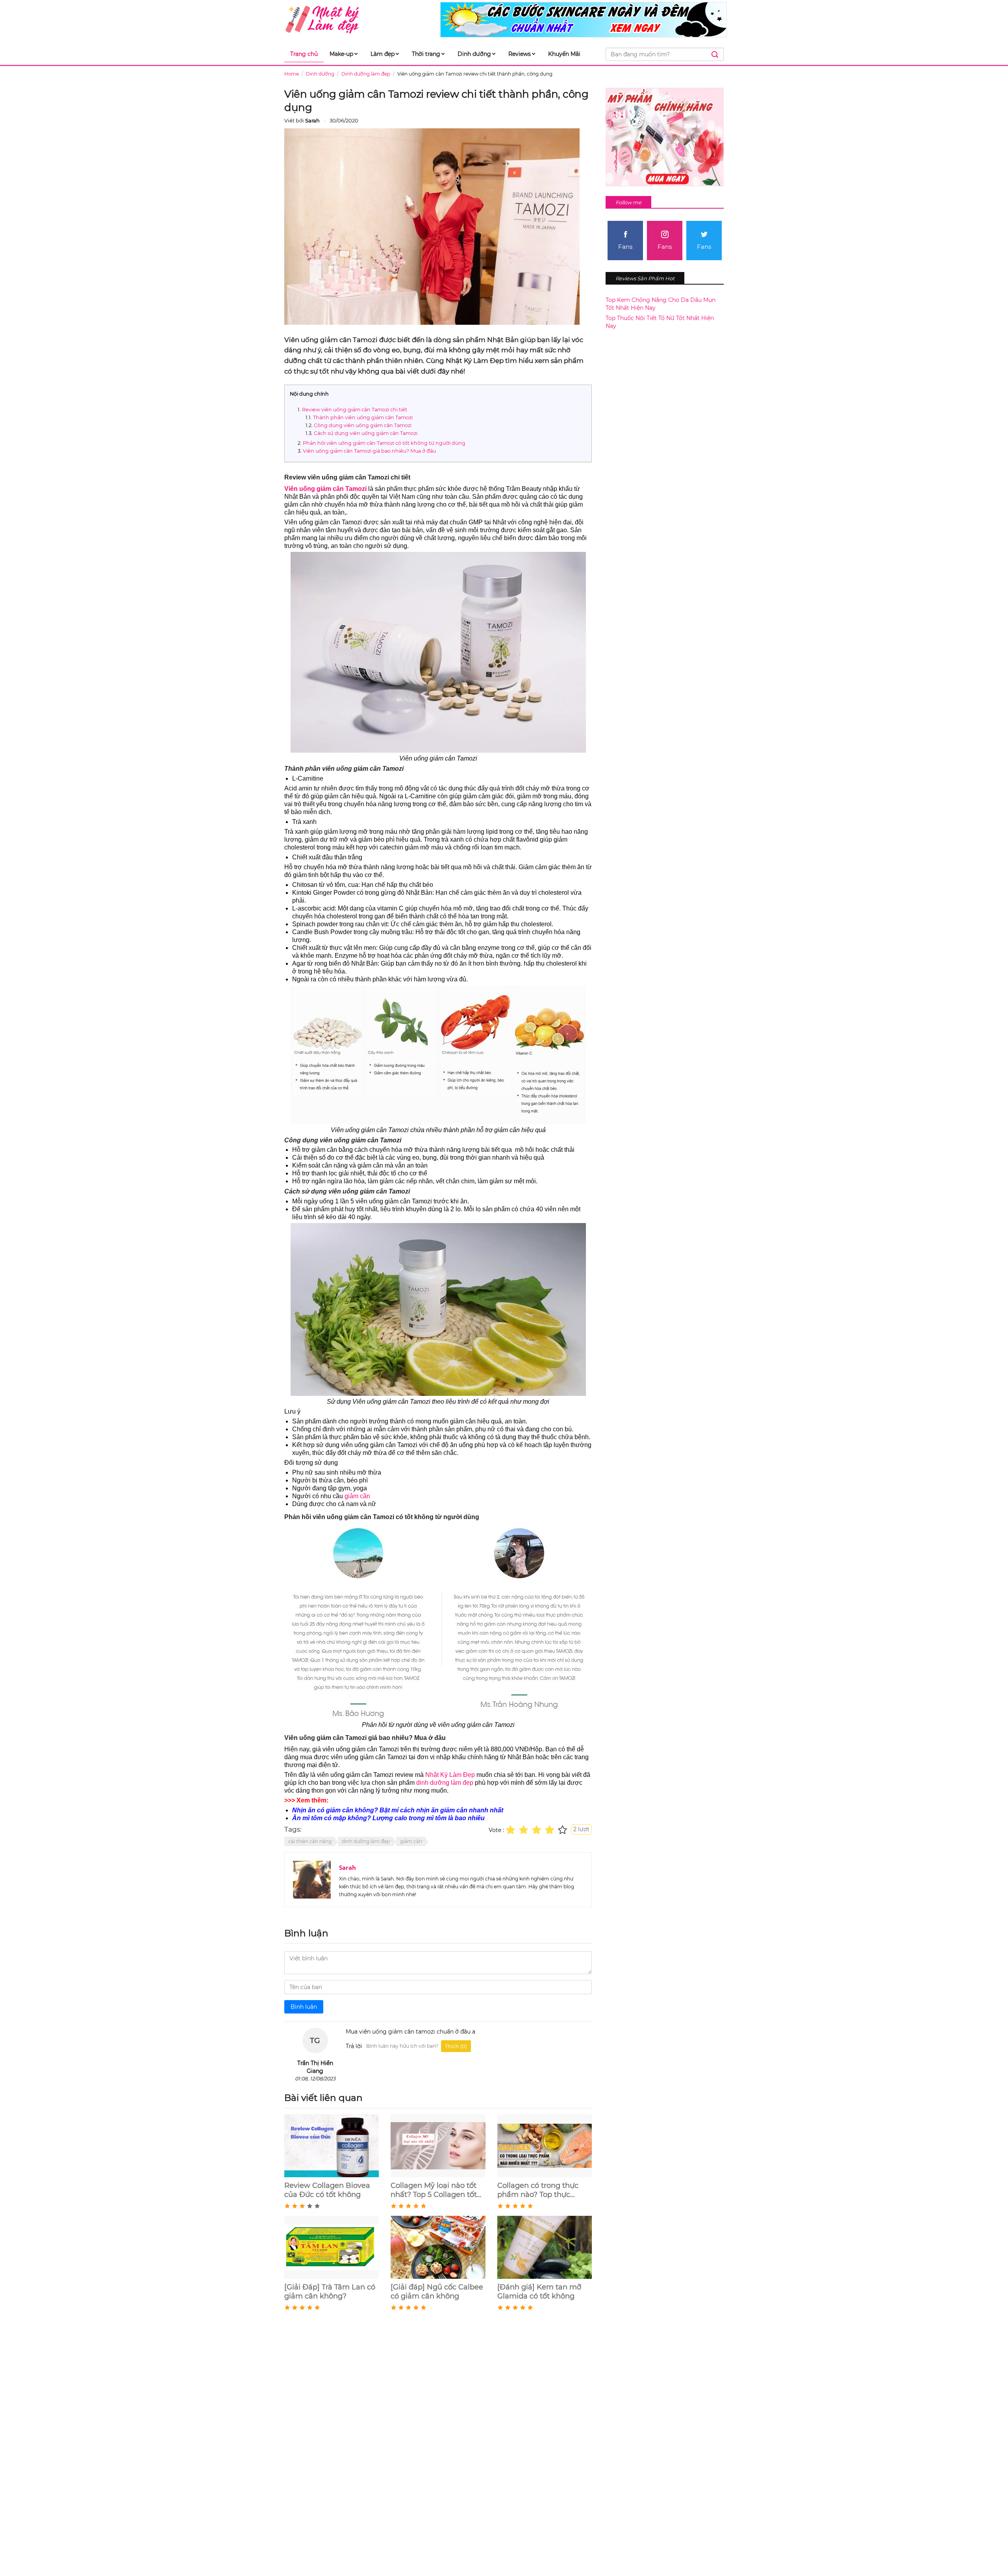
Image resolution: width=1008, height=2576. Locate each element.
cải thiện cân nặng (310, 1841)
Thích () (456, 2046)
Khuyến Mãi (564, 54)
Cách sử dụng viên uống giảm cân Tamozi (366, 433)
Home (292, 74)
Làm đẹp (383, 54)
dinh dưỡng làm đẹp (445, 1783)
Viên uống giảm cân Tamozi (325, 489)
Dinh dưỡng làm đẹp (366, 74)
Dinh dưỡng (474, 54)
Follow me (628, 202)
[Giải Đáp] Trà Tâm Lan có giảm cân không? (330, 2292)
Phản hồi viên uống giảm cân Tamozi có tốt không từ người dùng (384, 443)
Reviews (520, 54)
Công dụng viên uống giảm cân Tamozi (363, 425)
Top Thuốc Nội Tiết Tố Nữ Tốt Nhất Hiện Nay (660, 322)
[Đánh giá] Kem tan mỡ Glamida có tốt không (539, 2292)
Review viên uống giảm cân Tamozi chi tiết (355, 410)
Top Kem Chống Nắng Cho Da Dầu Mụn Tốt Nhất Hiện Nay (661, 304)
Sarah (347, 1867)
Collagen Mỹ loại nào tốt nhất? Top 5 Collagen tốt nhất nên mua (434, 2190)
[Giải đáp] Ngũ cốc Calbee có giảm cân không (437, 2292)
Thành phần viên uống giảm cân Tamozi (363, 417)
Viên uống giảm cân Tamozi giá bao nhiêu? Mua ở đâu (369, 451)
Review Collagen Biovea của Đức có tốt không (327, 2190)
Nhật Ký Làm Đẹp (449, 1775)
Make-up (341, 54)
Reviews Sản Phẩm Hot (645, 278)
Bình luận (304, 2007)
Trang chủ (304, 54)
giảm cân (357, 1496)
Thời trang (426, 54)
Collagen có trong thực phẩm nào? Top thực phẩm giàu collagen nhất (542, 2190)
